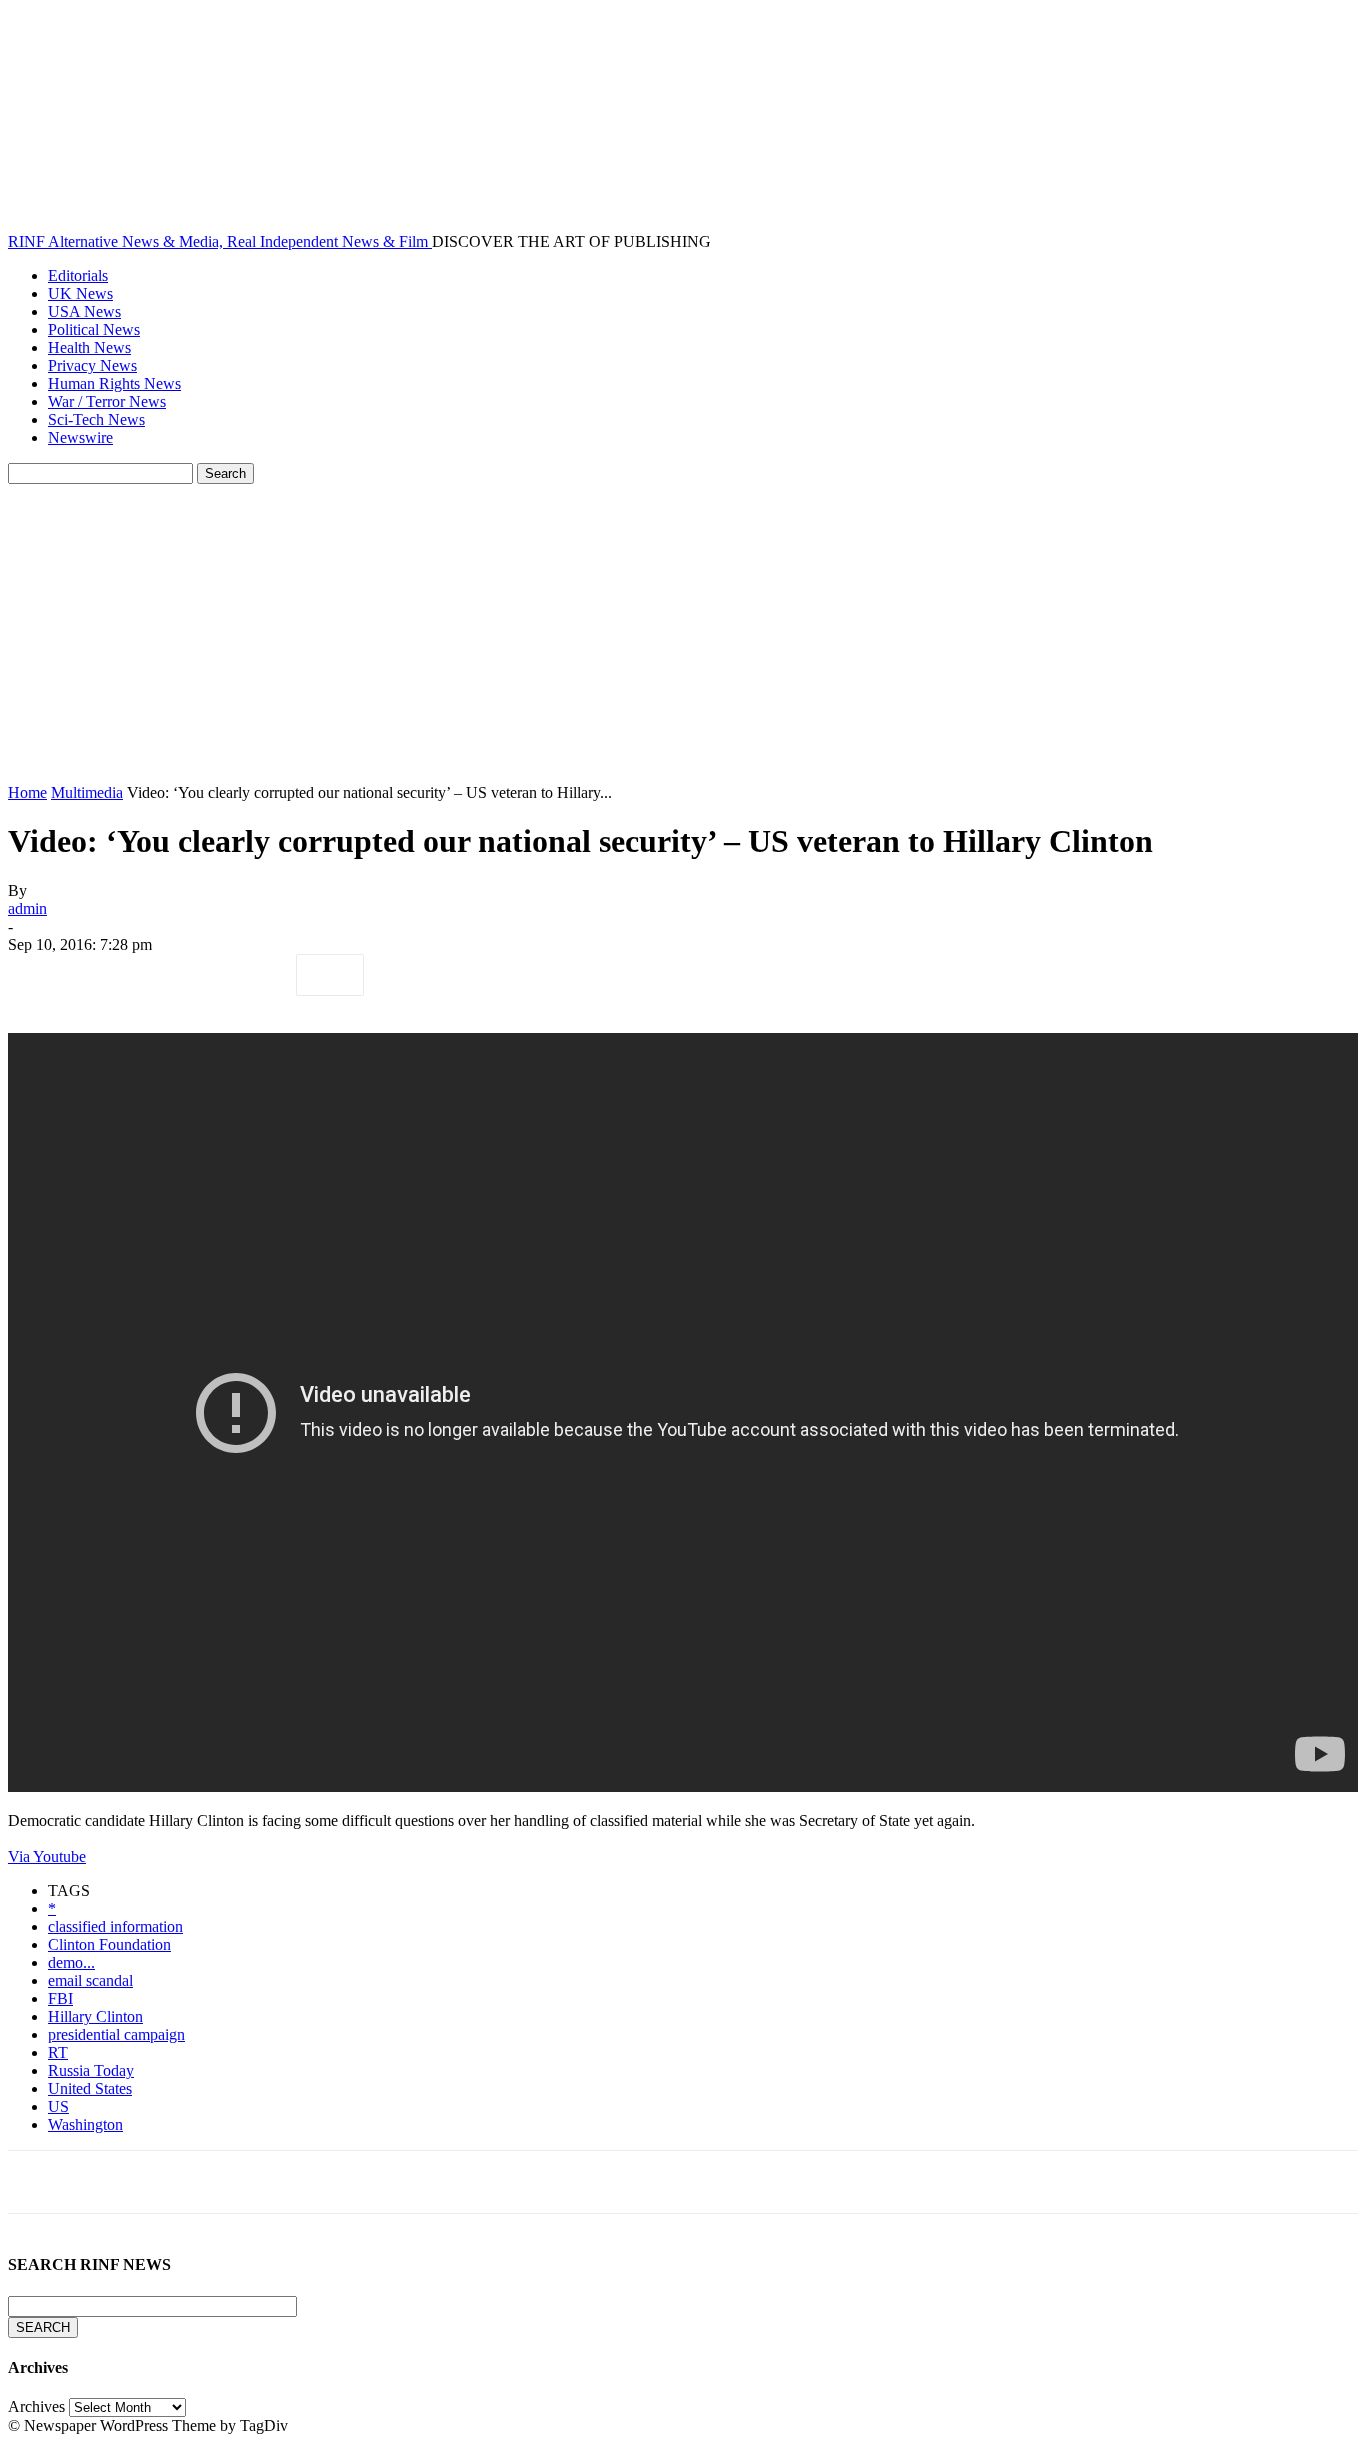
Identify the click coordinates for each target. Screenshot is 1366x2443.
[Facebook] (41, 975)
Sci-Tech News (96, 419)
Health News (89, 347)
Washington (85, 2124)
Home (27, 792)
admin (27, 908)
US (58, 2106)
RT (58, 2052)
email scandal (90, 1980)
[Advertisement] (683, 634)
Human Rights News (114, 383)
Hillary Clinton (95, 2016)
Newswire (80, 437)
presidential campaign (116, 2034)
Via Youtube (47, 1856)
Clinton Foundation (109, 1944)
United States (90, 2088)
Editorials (78, 275)
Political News (94, 329)
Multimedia (87, 792)
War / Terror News (107, 401)
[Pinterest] (185, 975)
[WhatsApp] (257, 975)
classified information (115, 1926)
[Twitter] (113, 975)
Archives (36, 2406)
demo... (71, 1962)
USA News (84, 311)
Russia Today (91, 2070)
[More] (330, 975)
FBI (60, 1998)
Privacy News (92, 365)
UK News (80, 293)
